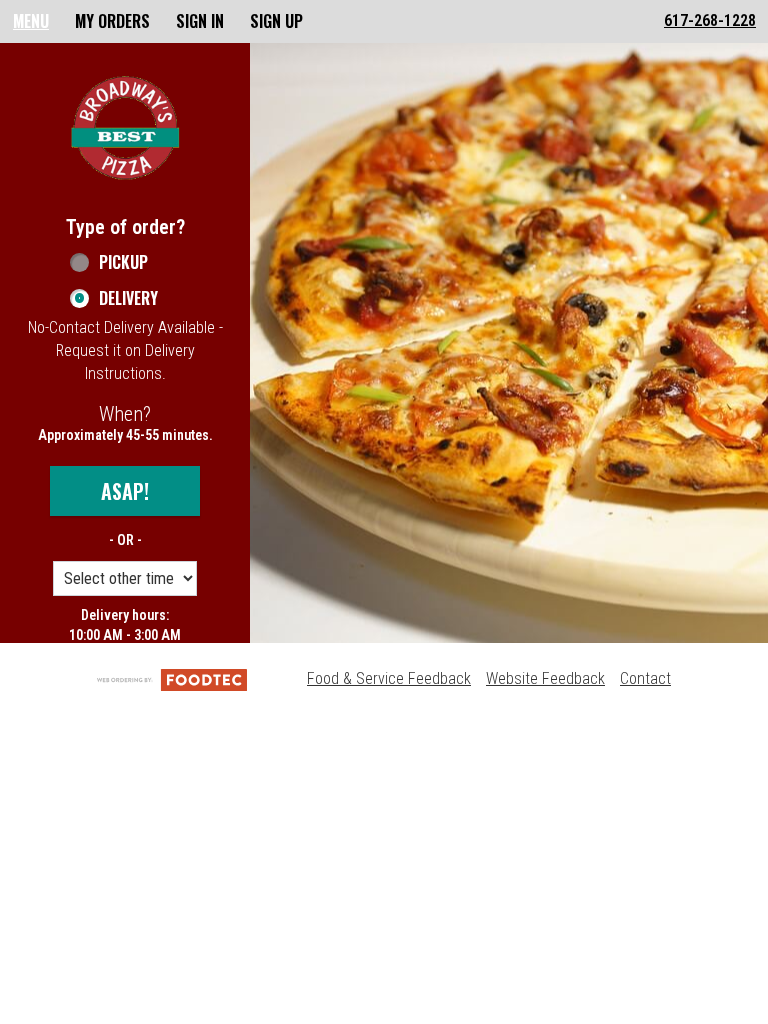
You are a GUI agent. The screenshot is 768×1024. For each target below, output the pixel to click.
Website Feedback (545, 678)
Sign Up (276, 21)
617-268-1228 (710, 20)
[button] (125, 128)
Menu (31, 21)
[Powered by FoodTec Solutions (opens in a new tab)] (172, 678)
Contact (645, 678)
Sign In (200, 21)
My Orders (112, 21)
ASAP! (125, 491)
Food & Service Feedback (389, 678)
